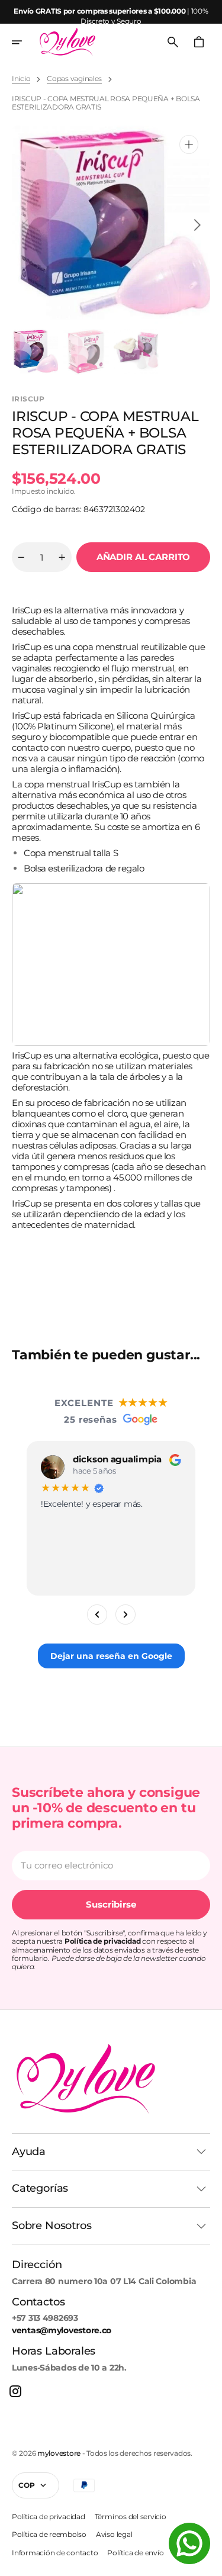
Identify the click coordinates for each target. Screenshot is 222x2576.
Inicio (21, 79)
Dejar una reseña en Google (111, 1656)
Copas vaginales (74, 79)
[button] (25, 42)
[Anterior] (97, 1615)
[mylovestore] (67, 42)
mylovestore (59, 2453)
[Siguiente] (126, 1615)
